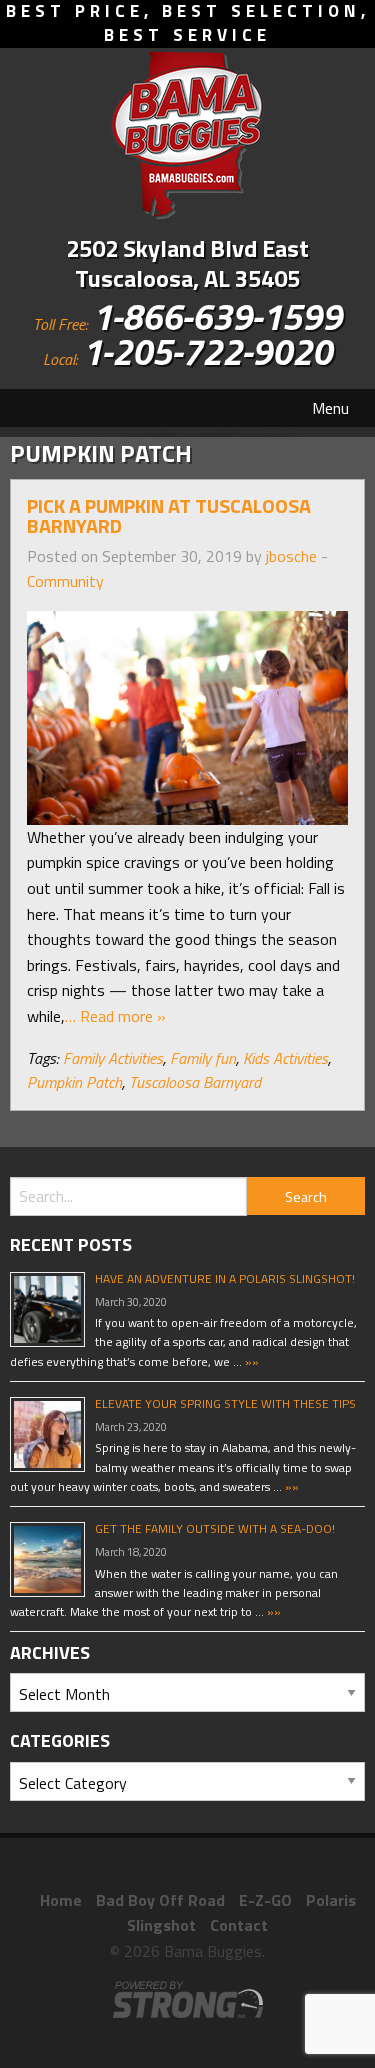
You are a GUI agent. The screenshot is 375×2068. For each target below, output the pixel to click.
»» (250, 1361)
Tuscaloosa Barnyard (195, 1082)
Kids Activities (285, 1058)
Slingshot (161, 1925)
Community (65, 581)
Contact (239, 1925)
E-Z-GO (265, 1900)
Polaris (331, 1900)
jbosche (291, 556)
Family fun (203, 1058)
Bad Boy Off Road (160, 1900)
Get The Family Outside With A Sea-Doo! (215, 1528)
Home (61, 1900)
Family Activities (113, 1058)
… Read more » (115, 1016)
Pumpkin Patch (74, 1082)
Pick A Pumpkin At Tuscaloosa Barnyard (169, 515)
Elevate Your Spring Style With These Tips (225, 1403)
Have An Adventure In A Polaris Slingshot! (225, 1278)
